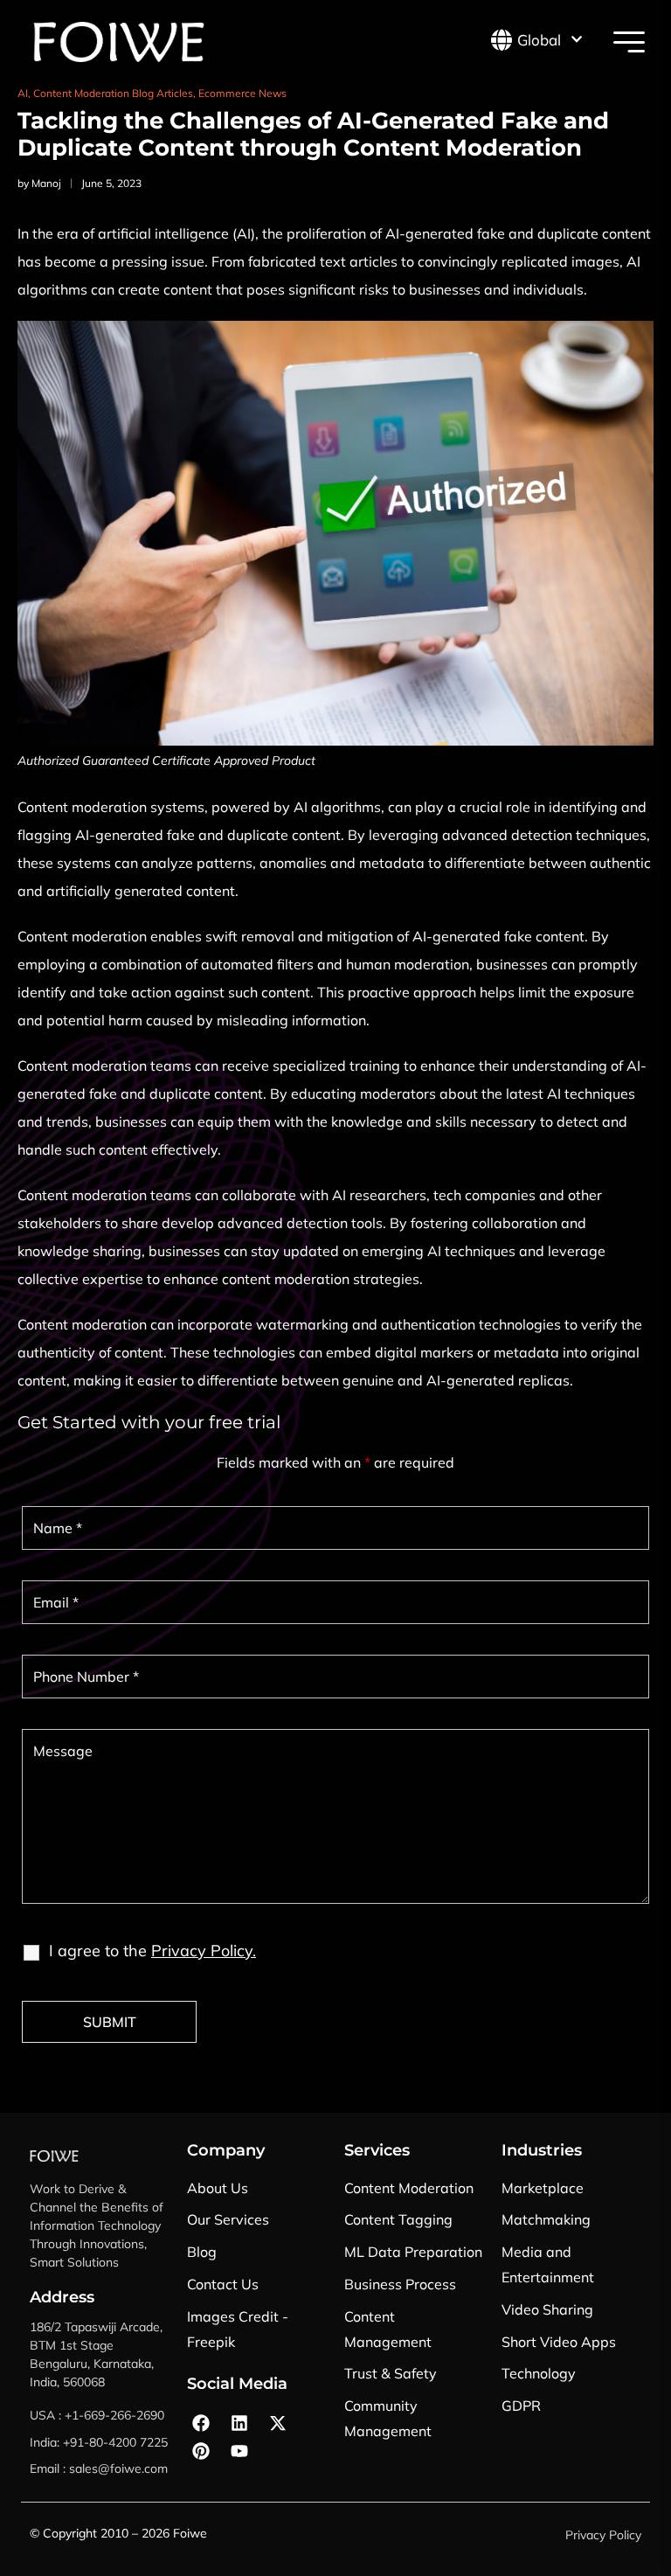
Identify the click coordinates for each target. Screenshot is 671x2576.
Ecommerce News (242, 93)
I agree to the (152, 1951)
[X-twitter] (278, 2423)
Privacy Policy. (204, 1951)
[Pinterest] (201, 2451)
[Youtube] (239, 2451)
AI (23, 93)
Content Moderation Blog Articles (113, 93)
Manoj (46, 183)
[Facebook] (201, 2423)
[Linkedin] (239, 2423)
